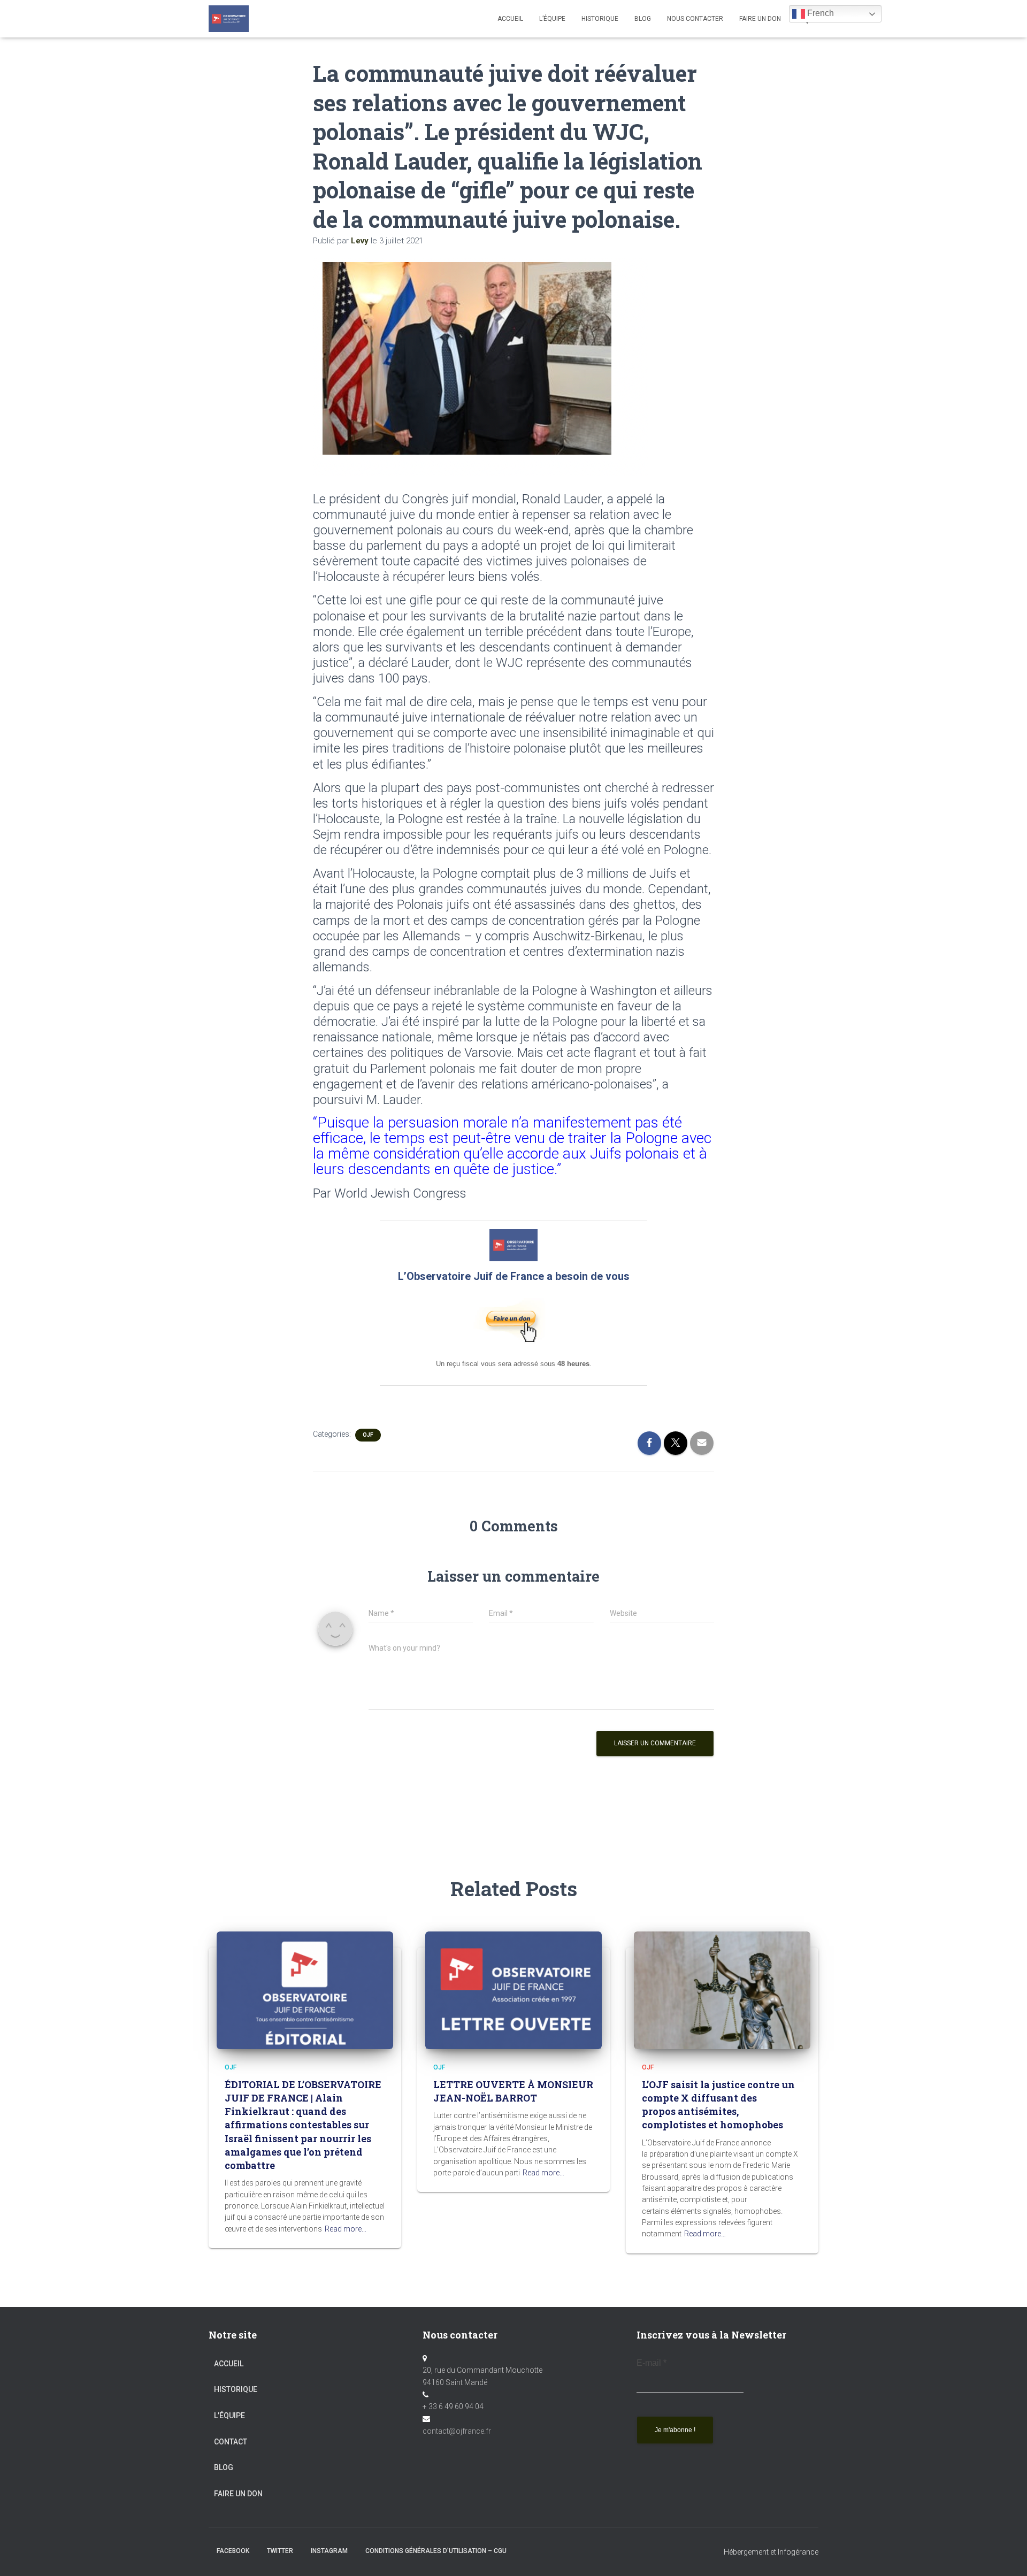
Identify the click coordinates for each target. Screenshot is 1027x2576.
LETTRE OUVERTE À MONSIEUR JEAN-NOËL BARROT (513, 2091)
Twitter (280, 2551)
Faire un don (238, 2494)
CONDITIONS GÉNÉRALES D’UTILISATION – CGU (436, 2551)
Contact (231, 2442)
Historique (600, 19)
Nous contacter (695, 19)
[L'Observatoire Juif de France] (229, 19)
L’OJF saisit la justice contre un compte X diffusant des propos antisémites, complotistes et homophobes (718, 2105)
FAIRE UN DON (760, 19)
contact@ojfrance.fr (457, 2431)
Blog (224, 2467)
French (819, 13)
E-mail (652, 2363)
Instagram (329, 2551)
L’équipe (552, 19)
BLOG (643, 19)
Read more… (346, 2229)
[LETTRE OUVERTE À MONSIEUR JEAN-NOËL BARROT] (513, 1989)
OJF (368, 1435)
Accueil (510, 19)
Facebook (233, 2551)
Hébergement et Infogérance (771, 2552)
